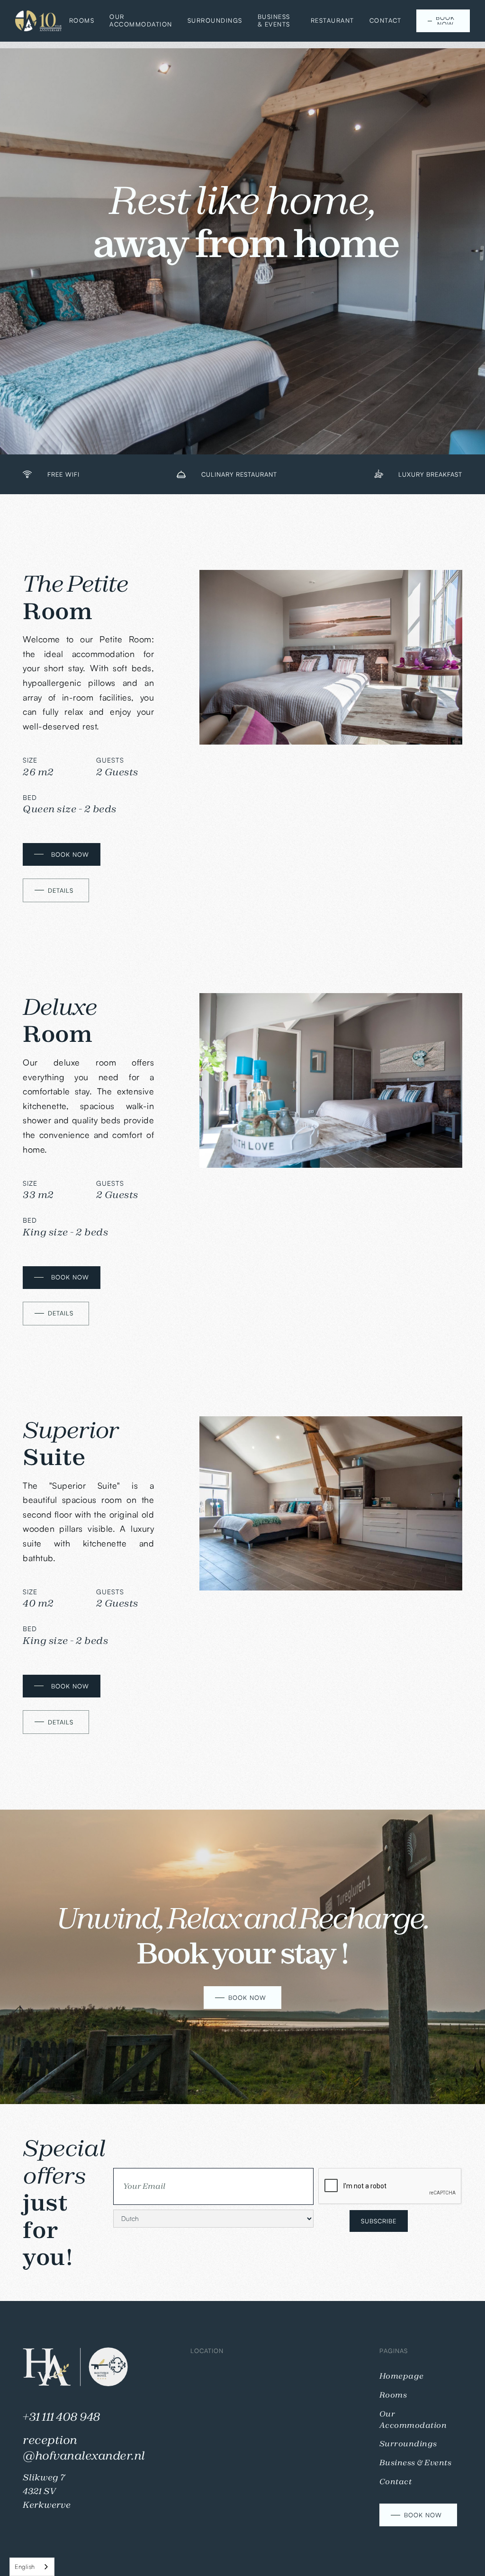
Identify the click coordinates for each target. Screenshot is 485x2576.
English (25, 2567)
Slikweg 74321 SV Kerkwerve (47, 2491)
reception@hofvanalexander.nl (84, 2448)
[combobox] (32, 2567)
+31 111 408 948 (62, 2417)
